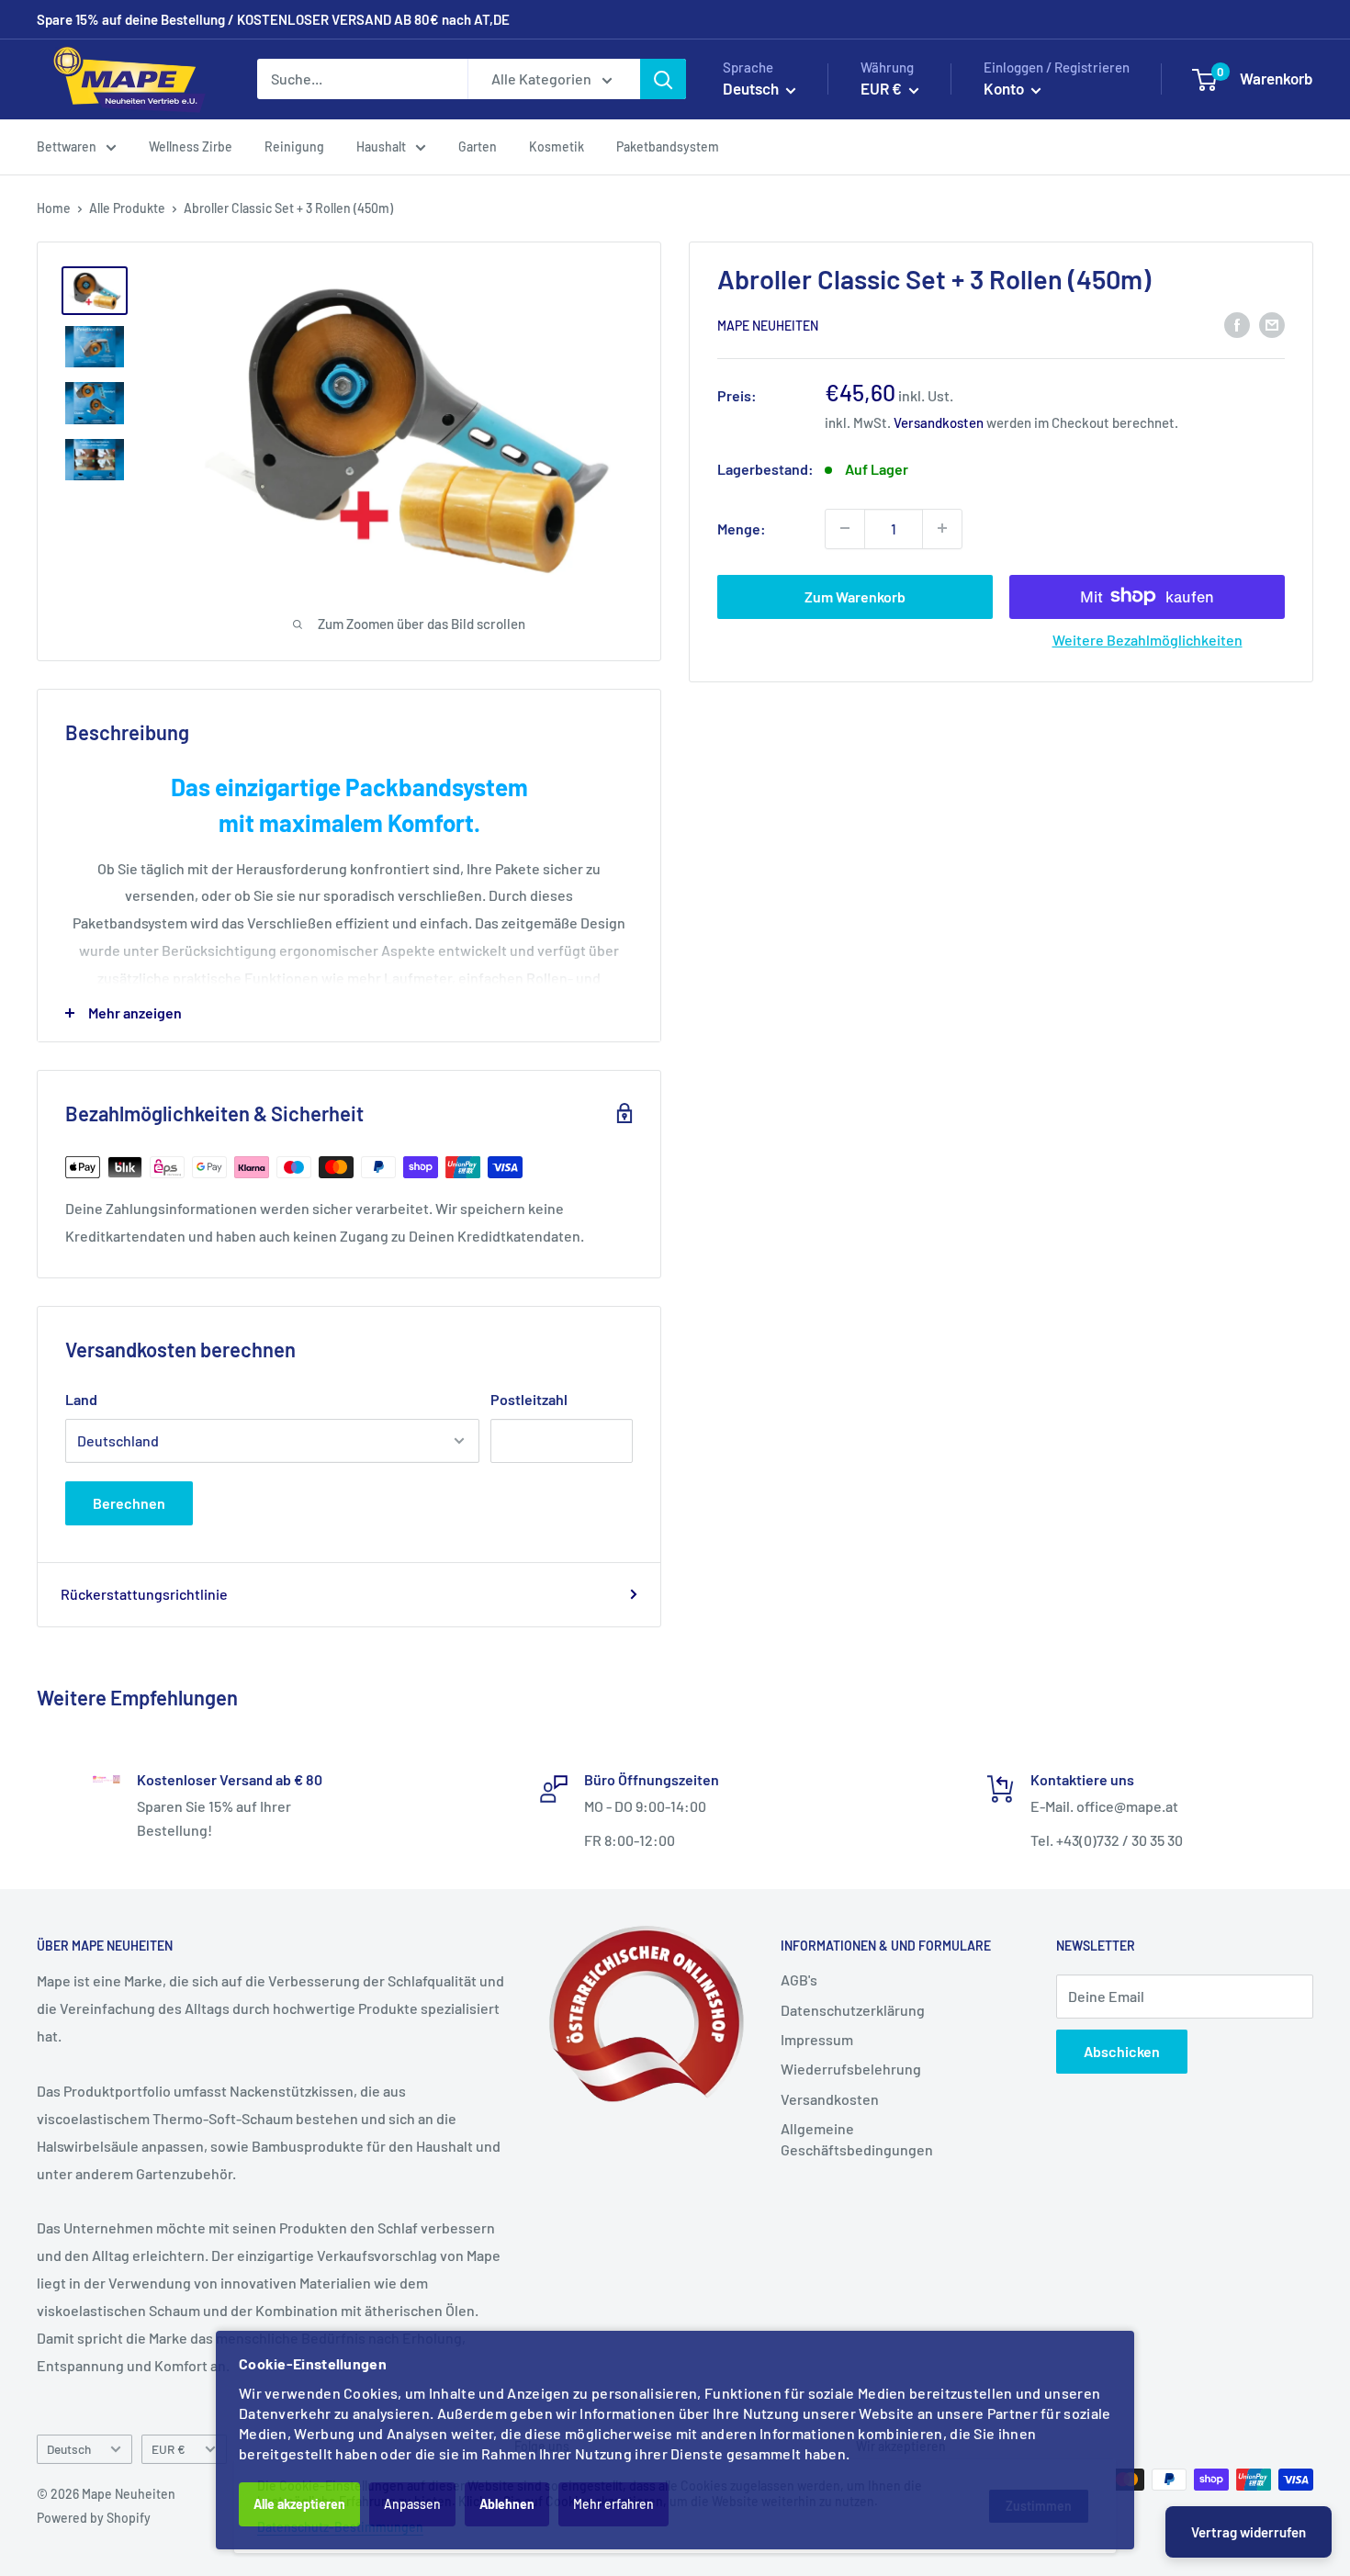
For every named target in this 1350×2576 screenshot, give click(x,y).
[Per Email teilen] (1272, 324)
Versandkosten (939, 422)
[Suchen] (663, 79)
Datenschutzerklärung (853, 2010)
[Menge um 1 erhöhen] (942, 528)
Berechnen (129, 1503)
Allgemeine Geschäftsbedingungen (857, 2138)
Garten (478, 146)
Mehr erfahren (613, 2504)
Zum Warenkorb (855, 596)
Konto (1005, 88)
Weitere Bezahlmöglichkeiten (1147, 639)
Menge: (742, 528)
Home (54, 208)
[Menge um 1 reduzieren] (845, 528)
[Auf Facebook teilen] (1237, 324)
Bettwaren (67, 146)
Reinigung (294, 146)
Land (81, 1399)
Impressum (817, 2039)
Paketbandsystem (668, 146)
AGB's (799, 1980)
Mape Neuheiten (768, 325)
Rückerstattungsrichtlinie (144, 1594)
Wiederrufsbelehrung (851, 2069)
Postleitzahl (529, 1399)
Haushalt (381, 146)
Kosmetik (557, 146)
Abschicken (1122, 2051)
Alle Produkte (127, 208)
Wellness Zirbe (191, 146)
